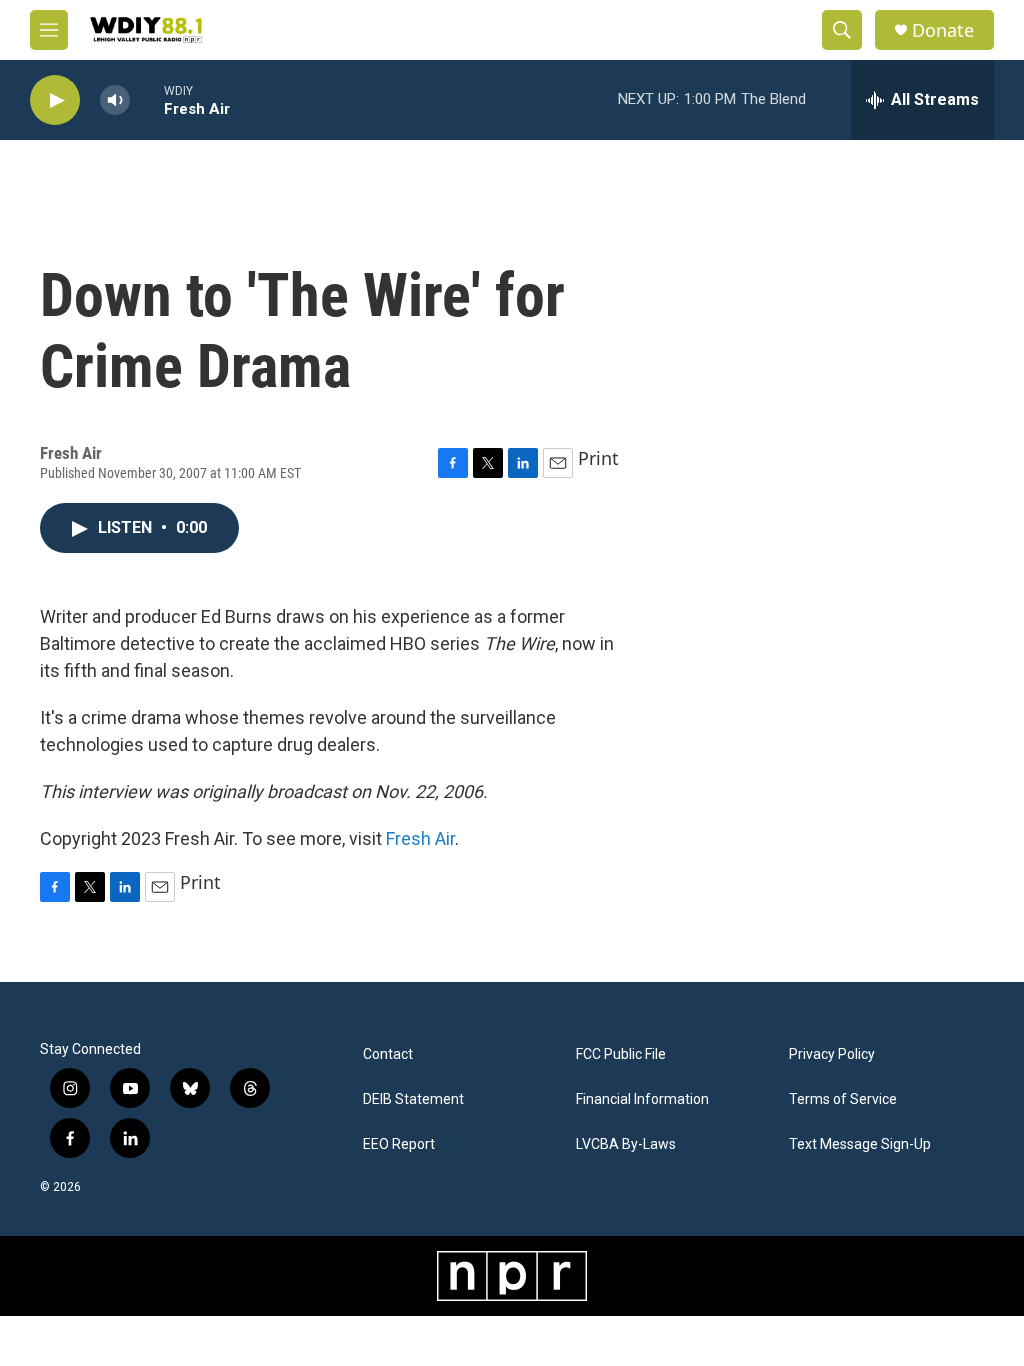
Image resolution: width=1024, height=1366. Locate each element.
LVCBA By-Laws (626, 1144)
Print (598, 458)
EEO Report (399, 1144)
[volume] (115, 100)
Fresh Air (420, 838)
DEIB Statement (413, 1099)
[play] (55, 100)
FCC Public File (621, 1054)
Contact (388, 1054)
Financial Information (642, 1099)
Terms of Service (843, 1099)
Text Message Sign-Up (860, 1144)
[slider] (147, 99)
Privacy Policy (832, 1054)
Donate (943, 30)
